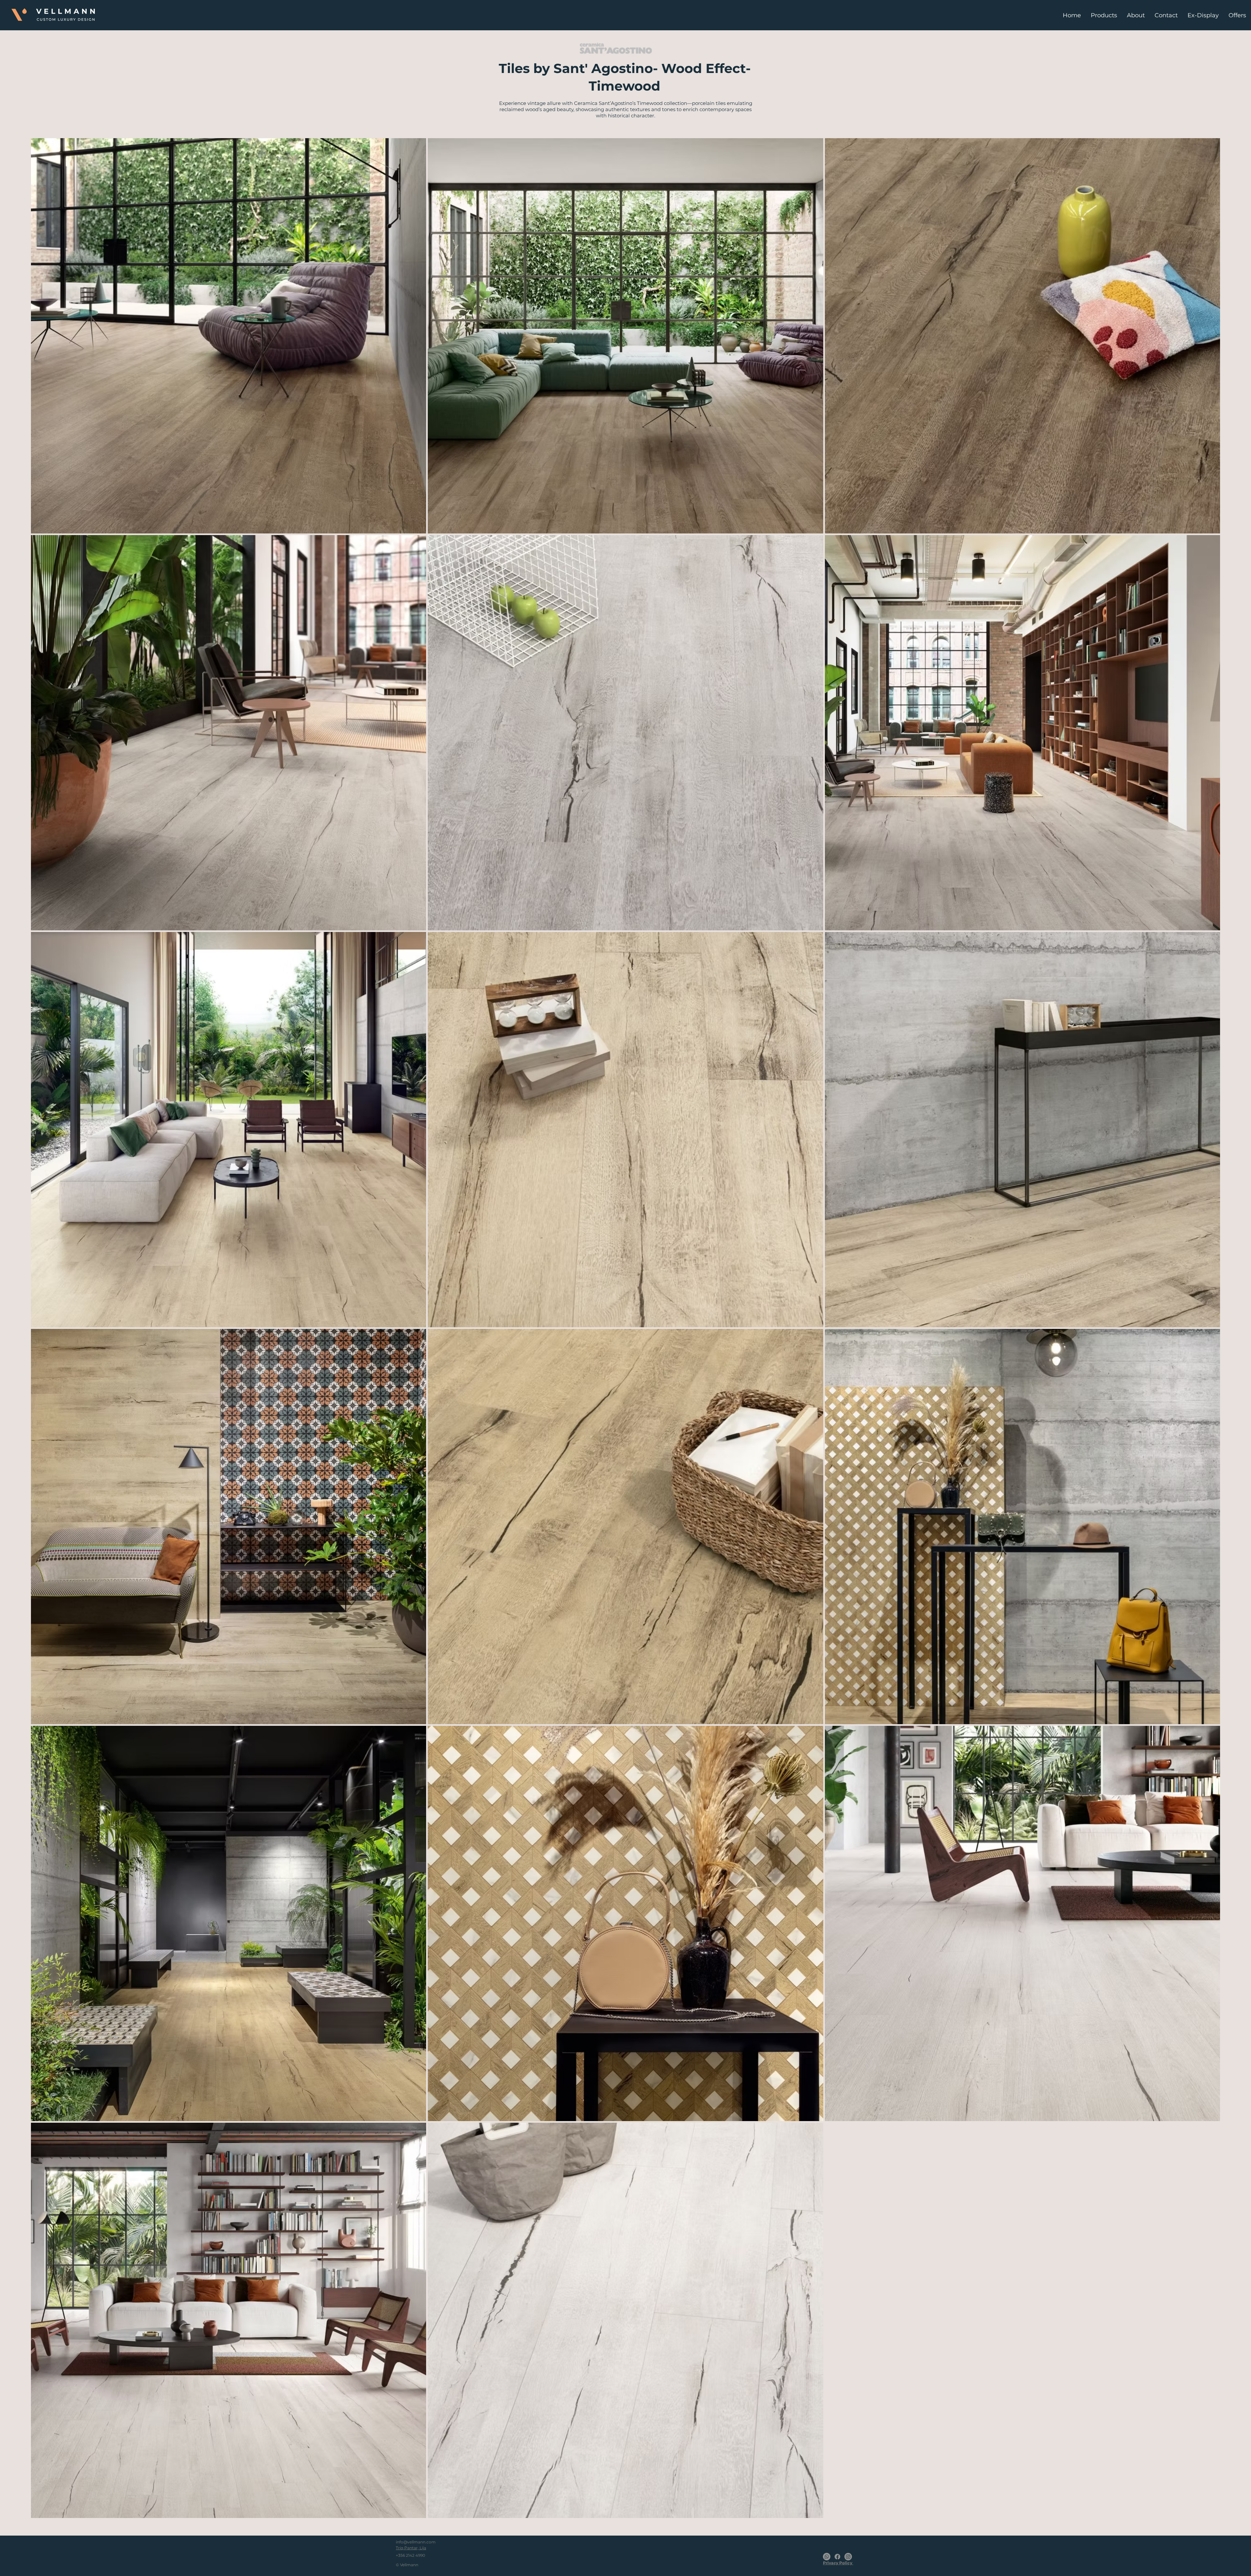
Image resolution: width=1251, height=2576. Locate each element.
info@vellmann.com (416, 2542)
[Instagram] (848, 2557)
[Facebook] (837, 2557)
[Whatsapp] (827, 2557)
